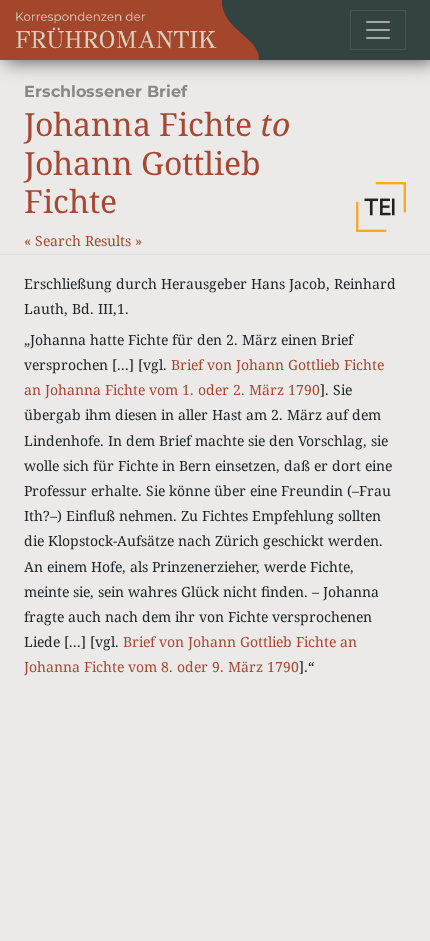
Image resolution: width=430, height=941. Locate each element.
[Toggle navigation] (378, 30)
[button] (381, 207)
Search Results (85, 240)
